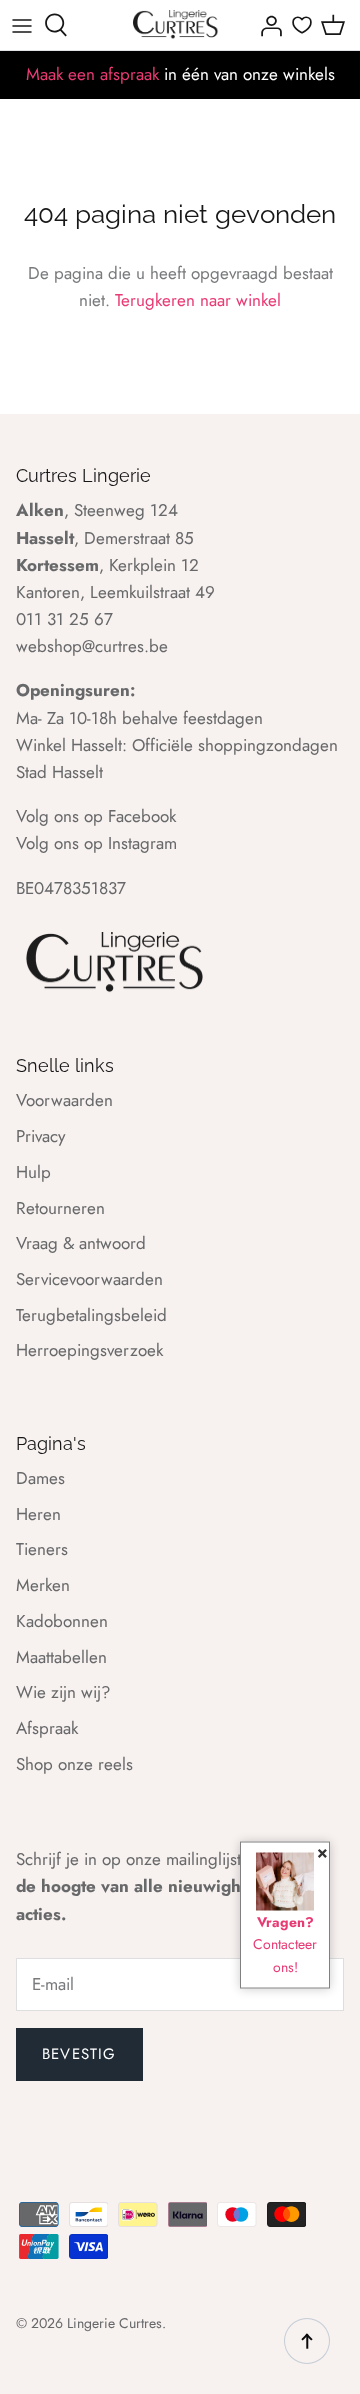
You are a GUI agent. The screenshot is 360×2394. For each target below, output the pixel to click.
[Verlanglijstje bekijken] (302, 25)
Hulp (33, 1172)
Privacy (40, 1136)
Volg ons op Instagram (96, 843)
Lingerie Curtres (114, 2323)
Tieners (42, 1549)
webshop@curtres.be (92, 646)
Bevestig (79, 2054)
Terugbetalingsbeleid (91, 1315)
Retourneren (60, 1208)
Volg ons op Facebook (96, 816)
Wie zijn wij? (63, 1692)
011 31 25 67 (64, 619)
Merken (43, 1585)
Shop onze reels (74, 1764)
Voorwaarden (64, 1100)
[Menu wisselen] (22, 25)
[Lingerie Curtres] (176, 25)
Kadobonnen (62, 1621)
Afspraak (47, 1728)
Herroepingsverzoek (89, 1350)
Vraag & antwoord (81, 1243)
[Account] (266, 25)
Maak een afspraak (92, 74)
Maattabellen (61, 1657)
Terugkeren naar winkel (198, 300)
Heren (38, 1514)
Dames (40, 1478)
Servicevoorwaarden (89, 1279)
